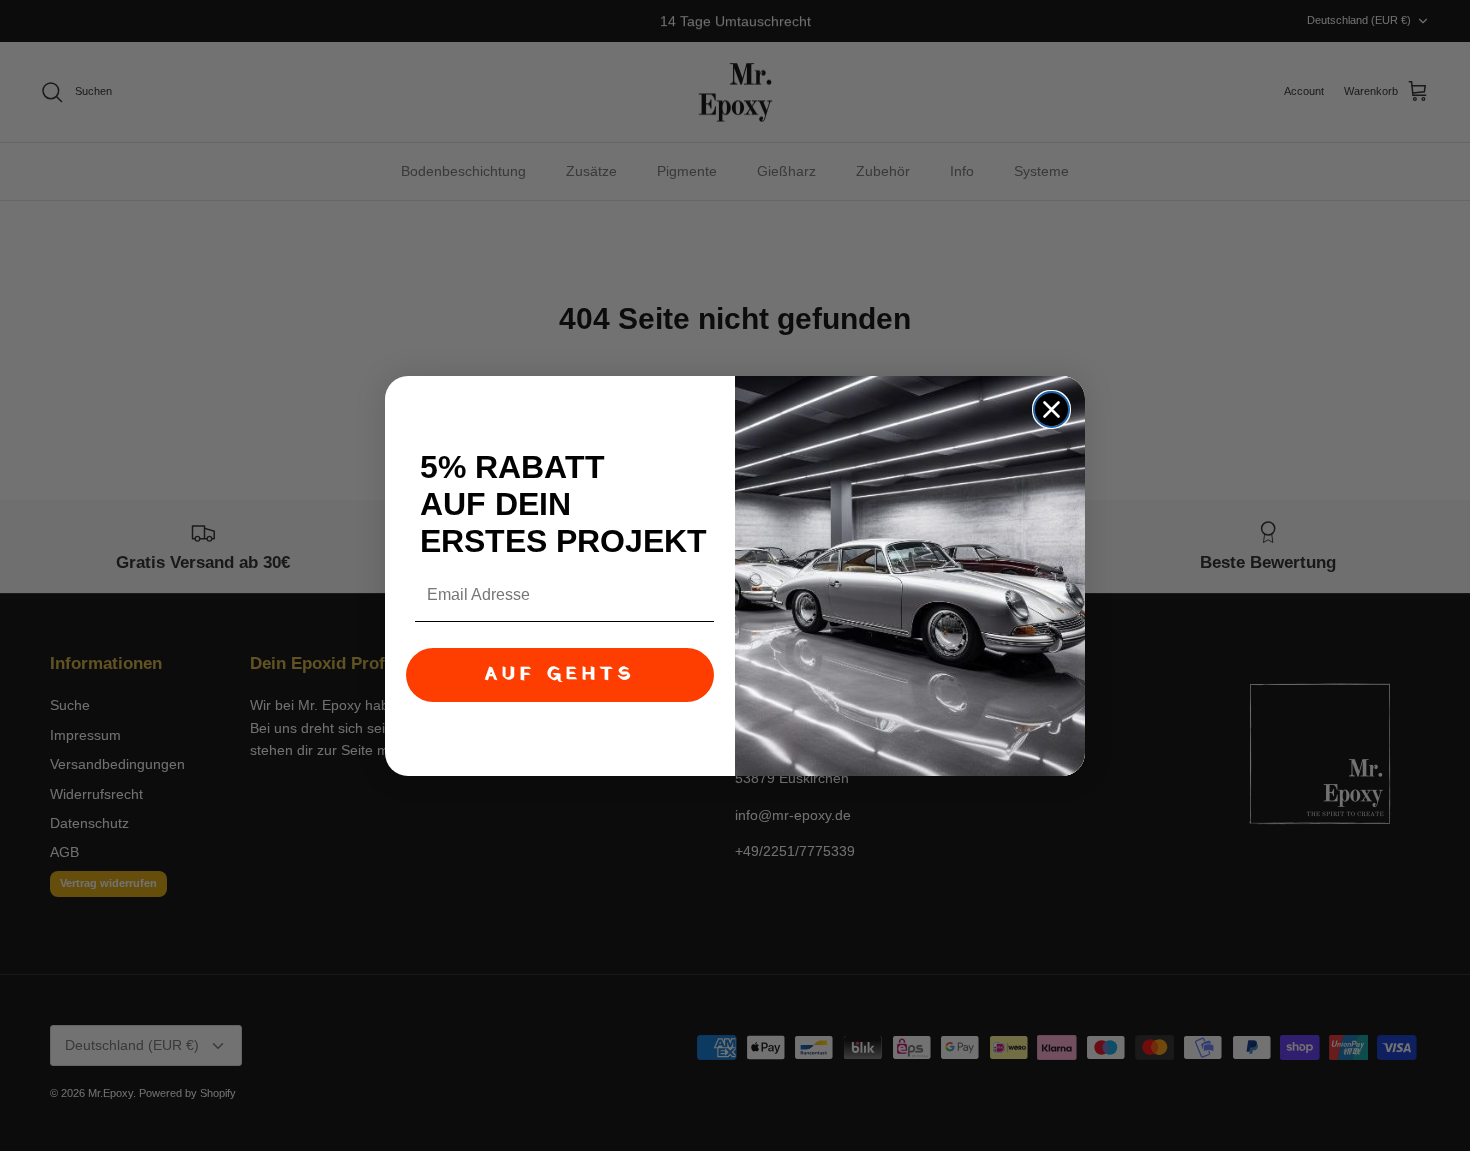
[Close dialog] (1051, 409)
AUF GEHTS (560, 674)
